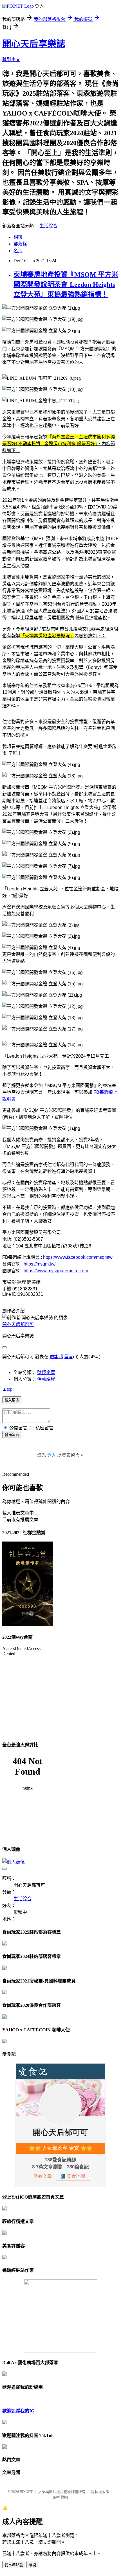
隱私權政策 (100, 2492)
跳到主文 (11, 59)
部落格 (20, 244)
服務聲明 (60, 2497)
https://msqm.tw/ (40, 1264)
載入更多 (12, 1400)
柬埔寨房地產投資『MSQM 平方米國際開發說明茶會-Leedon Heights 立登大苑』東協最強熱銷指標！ (66, 284)
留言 (69, 1357)
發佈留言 (12, 1435)
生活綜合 (48, 226)
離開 (32, 2565)
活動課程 (46, 1379)
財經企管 (46, 1372)
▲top (7, 1389)
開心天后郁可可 (18, 1324)
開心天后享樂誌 (34, 44)
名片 (18, 251)
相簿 (18, 237)
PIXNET (26, 2492)
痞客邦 (56, 1357)
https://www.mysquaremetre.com (56, 1271)
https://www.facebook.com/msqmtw (77, 1257)
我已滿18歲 (14, 2565)
